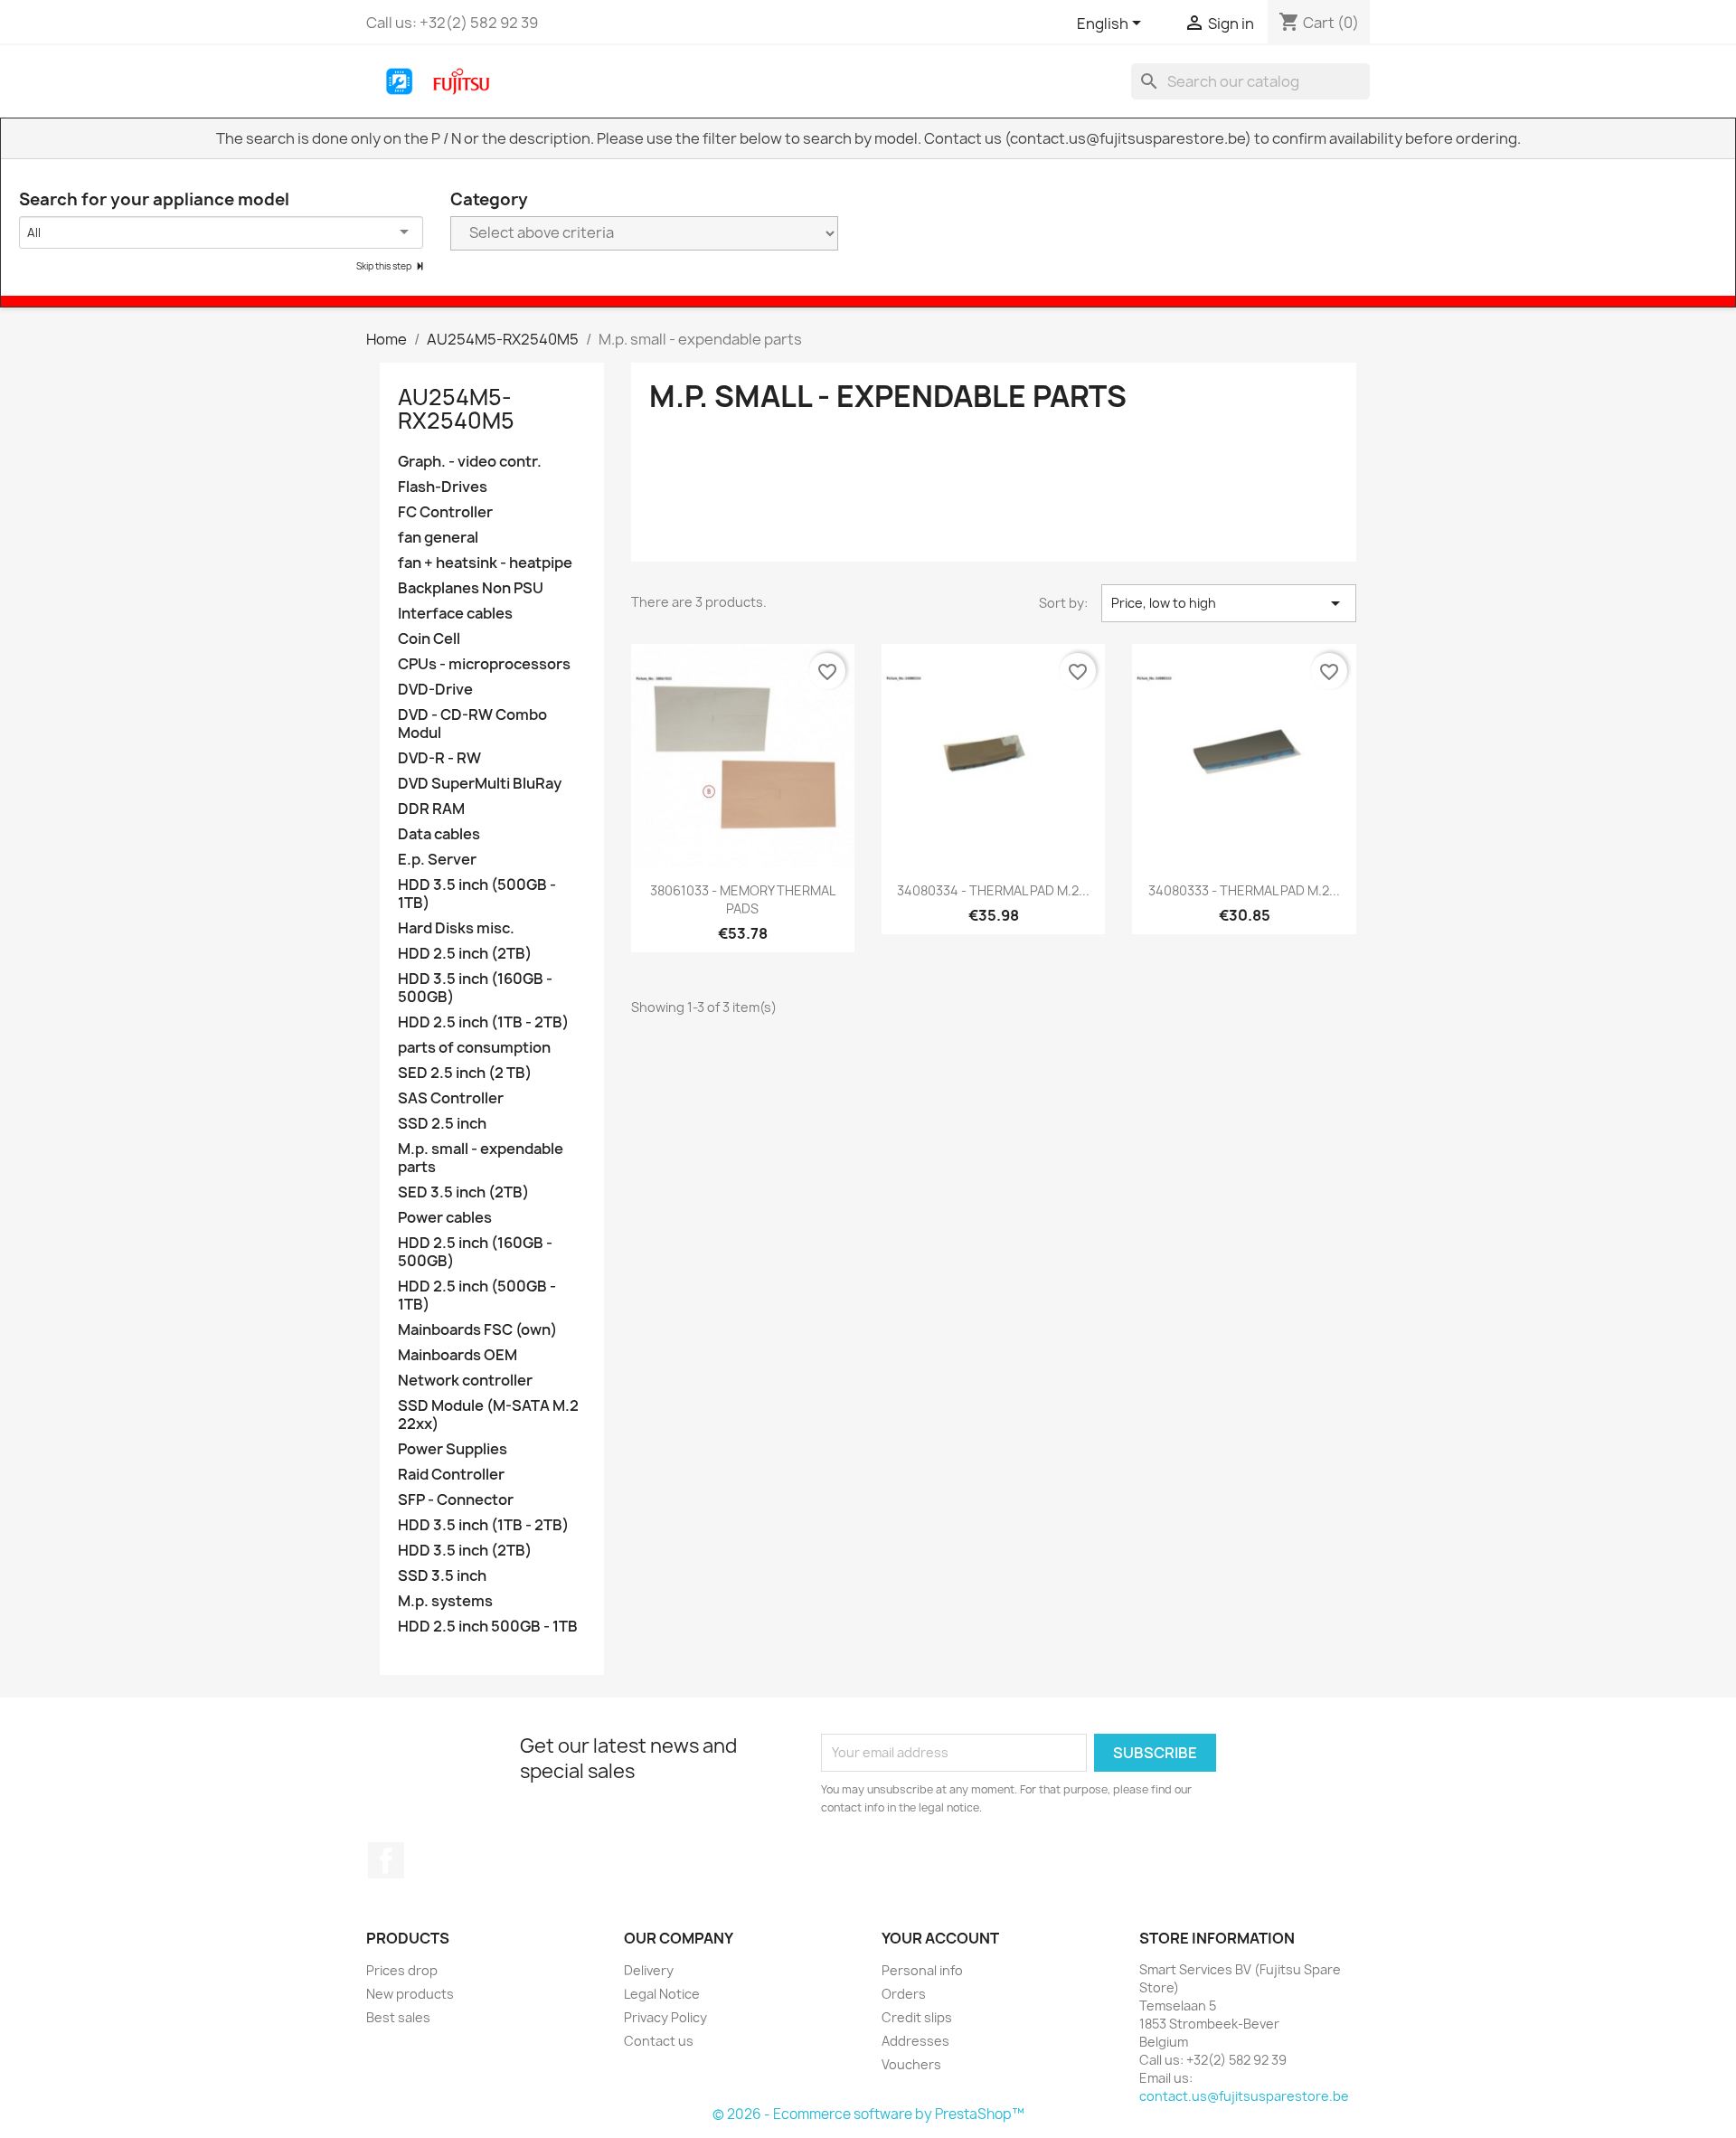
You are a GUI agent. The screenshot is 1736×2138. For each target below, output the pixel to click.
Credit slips (917, 2017)
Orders (904, 1994)
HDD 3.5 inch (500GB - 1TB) (477, 894)
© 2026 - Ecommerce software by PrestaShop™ (868, 2114)
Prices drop (402, 1970)
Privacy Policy (665, 2017)
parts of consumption (474, 1048)
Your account (940, 1938)
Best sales (398, 2017)
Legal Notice (662, 1994)
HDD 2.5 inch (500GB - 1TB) (477, 1296)
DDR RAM (431, 809)
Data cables (439, 834)
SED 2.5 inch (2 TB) (465, 1073)
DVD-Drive (435, 690)
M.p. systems (445, 1601)
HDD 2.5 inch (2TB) (465, 954)
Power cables (445, 1218)
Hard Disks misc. (456, 928)
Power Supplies (453, 1449)
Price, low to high (1229, 603)
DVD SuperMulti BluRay (480, 784)
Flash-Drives (443, 487)
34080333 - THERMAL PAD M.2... (1244, 890)
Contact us (659, 2041)
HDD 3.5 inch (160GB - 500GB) (475, 988)
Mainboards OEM (458, 1355)
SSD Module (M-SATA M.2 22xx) (488, 1415)
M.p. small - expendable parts (481, 1158)
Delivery (649, 1970)
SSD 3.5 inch (442, 1576)
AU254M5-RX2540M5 (456, 409)
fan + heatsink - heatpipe (485, 563)
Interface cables (455, 614)
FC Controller (445, 512)
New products (410, 1994)
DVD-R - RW (439, 758)
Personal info (922, 1970)
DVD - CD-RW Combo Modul (472, 724)
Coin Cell (429, 639)
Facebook (386, 1860)
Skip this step (385, 266)
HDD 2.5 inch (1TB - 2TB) (483, 1022)
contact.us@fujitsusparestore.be (1244, 2096)
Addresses (915, 2041)
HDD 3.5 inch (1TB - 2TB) (483, 1525)
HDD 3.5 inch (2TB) (465, 1551)
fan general (438, 538)
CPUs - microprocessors (484, 664)
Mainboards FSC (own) (477, 1330)
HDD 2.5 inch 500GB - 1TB (488, 1627)
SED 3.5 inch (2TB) (463, 1192)
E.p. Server (437, 860)
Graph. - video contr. (470, 462)
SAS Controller (451, 1098)
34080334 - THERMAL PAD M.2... (993, 890)
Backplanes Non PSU (471, 588)
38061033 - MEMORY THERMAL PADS (743, 899)
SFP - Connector (456, 1500)
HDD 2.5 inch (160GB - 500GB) (475, 1252)
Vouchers (911, 2064)
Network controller (465, 1381)
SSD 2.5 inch (442, 1124)
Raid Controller (451, 1475)
